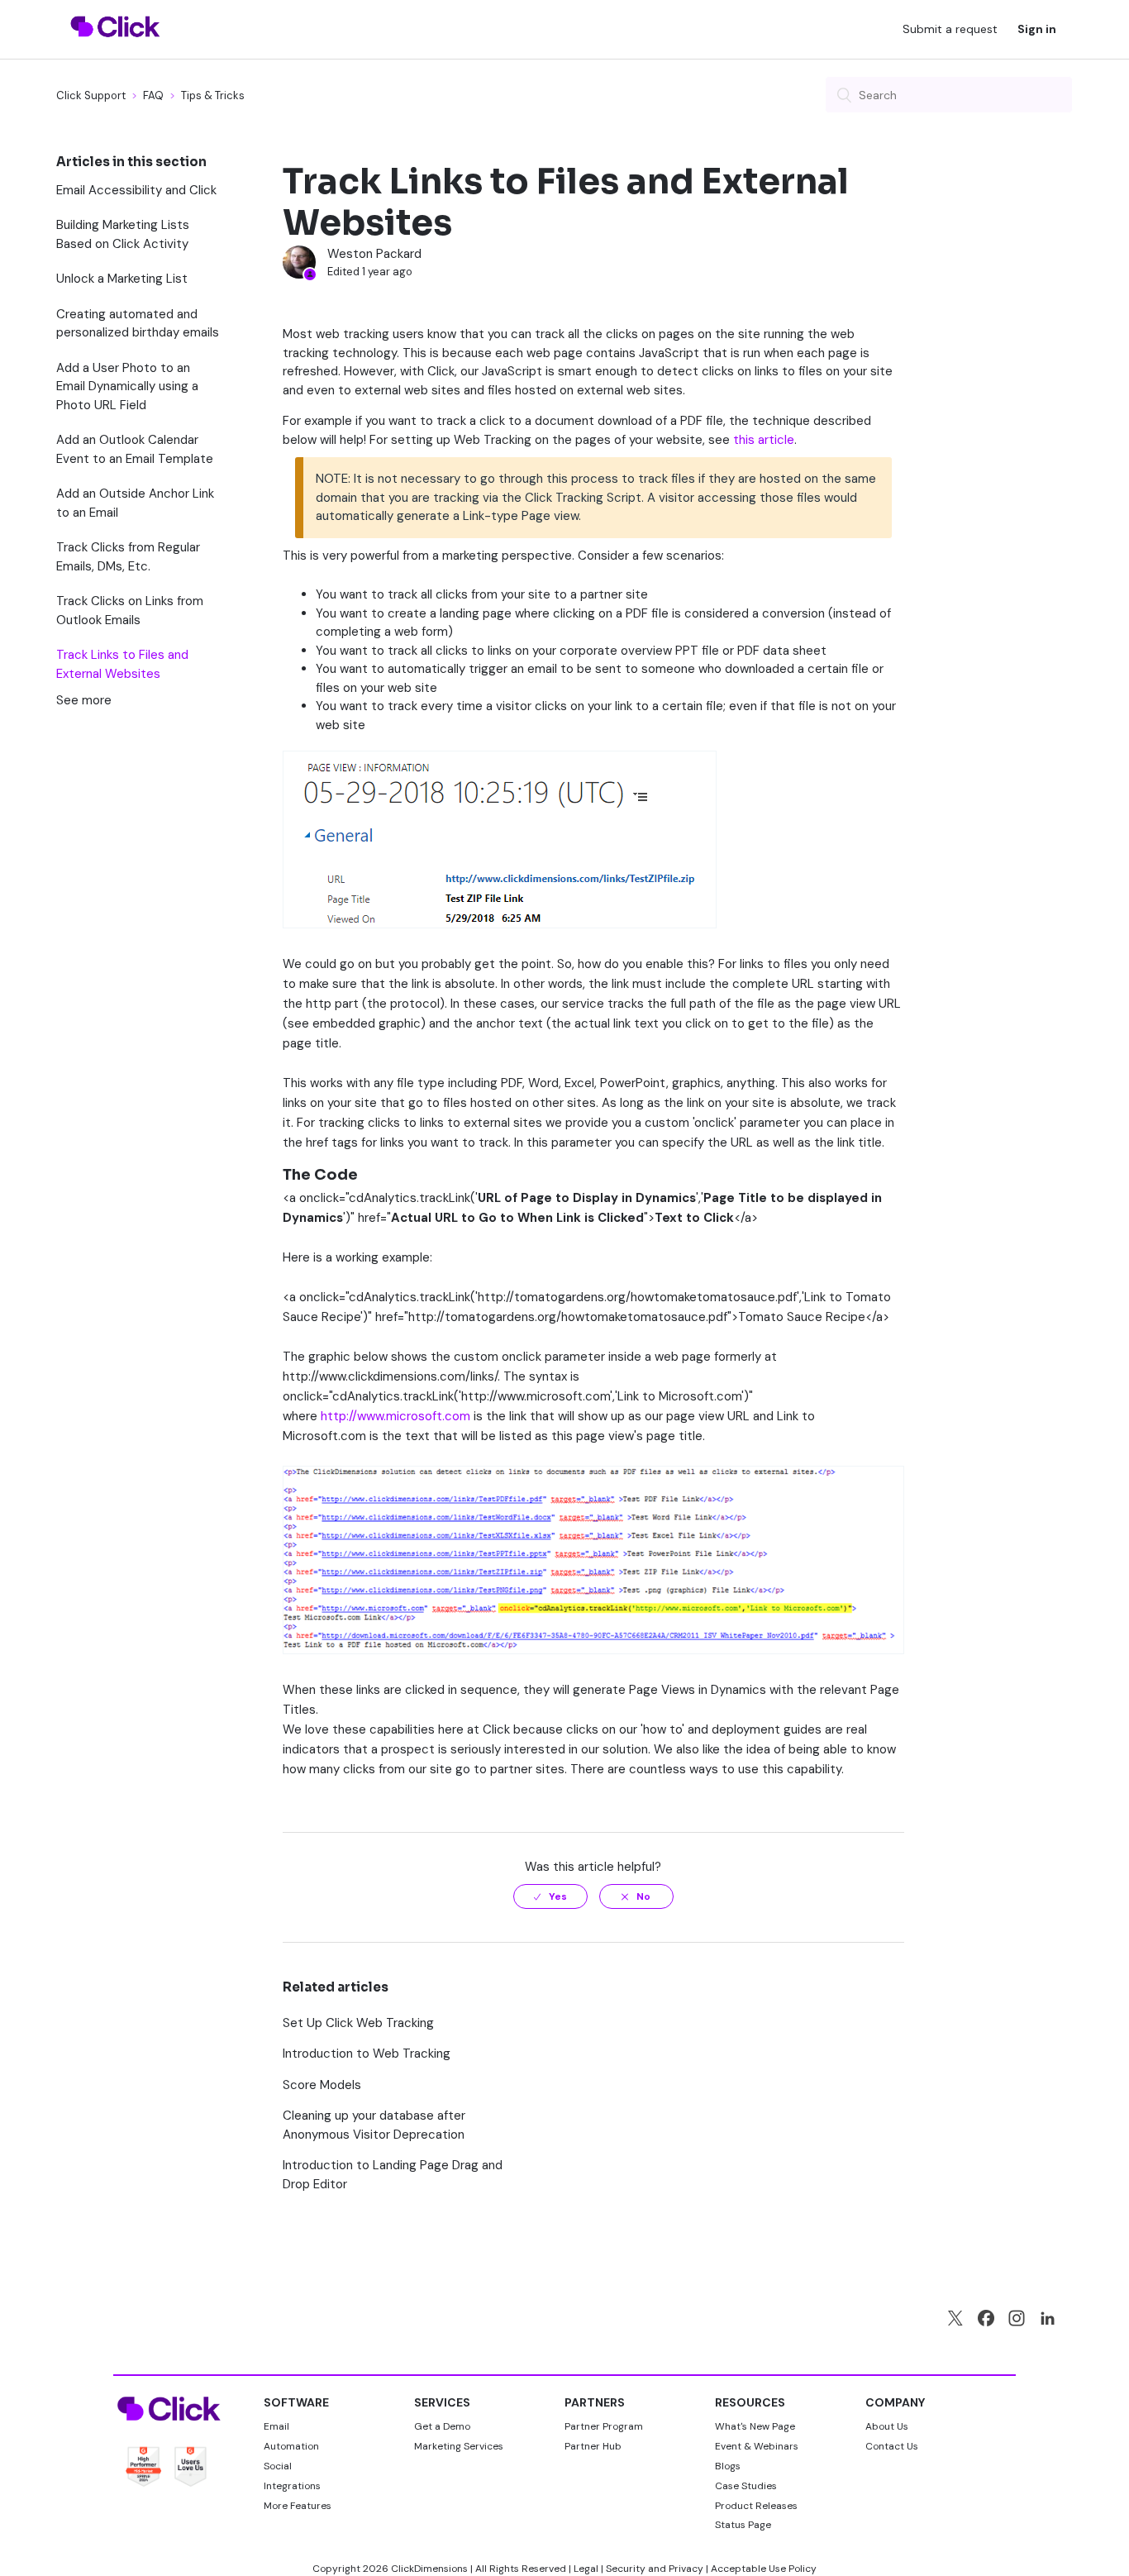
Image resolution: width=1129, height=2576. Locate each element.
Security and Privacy (655, 2569)
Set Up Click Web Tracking (358, 2023)
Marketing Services (459, 2446)
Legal (586, 2569)
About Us (887, 2426)
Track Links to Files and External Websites (122, 664)
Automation (291, 2446)
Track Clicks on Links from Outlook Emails (130, 611)
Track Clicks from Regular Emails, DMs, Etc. (128, 557)
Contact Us (892, 2446)
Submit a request (950, 29)
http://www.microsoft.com (395, 1416)
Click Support (91, 95)
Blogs (728, 2466)
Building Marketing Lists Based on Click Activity (123, 234)
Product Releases (756, 2506)
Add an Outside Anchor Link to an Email (135, 503)
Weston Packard (374, 254)
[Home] (115, 47)
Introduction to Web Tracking (367, 2054)
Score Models (322, 2085)
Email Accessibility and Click (136, 190)
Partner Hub (593, 2446)
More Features (298, 2506)
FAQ (153, 95)
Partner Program (604, 2426)
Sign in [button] (1037, 29)
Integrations (292, 2486)
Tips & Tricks (213, 95)
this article (764, 440)
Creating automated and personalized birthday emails (138, 324)
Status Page (743, 2525)
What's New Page (755, 2426)
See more (84, 700)
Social (278, 2466)
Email (276, 2426)
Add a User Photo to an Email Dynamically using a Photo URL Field (127, 386)
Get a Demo (442, 2426)
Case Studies (746, 2486)
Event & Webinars (757, 2446)
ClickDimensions (429, 2569)
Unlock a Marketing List (122, 279)
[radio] (550, 1896)
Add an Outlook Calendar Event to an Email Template (135, 449)
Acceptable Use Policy (764, 2569)
